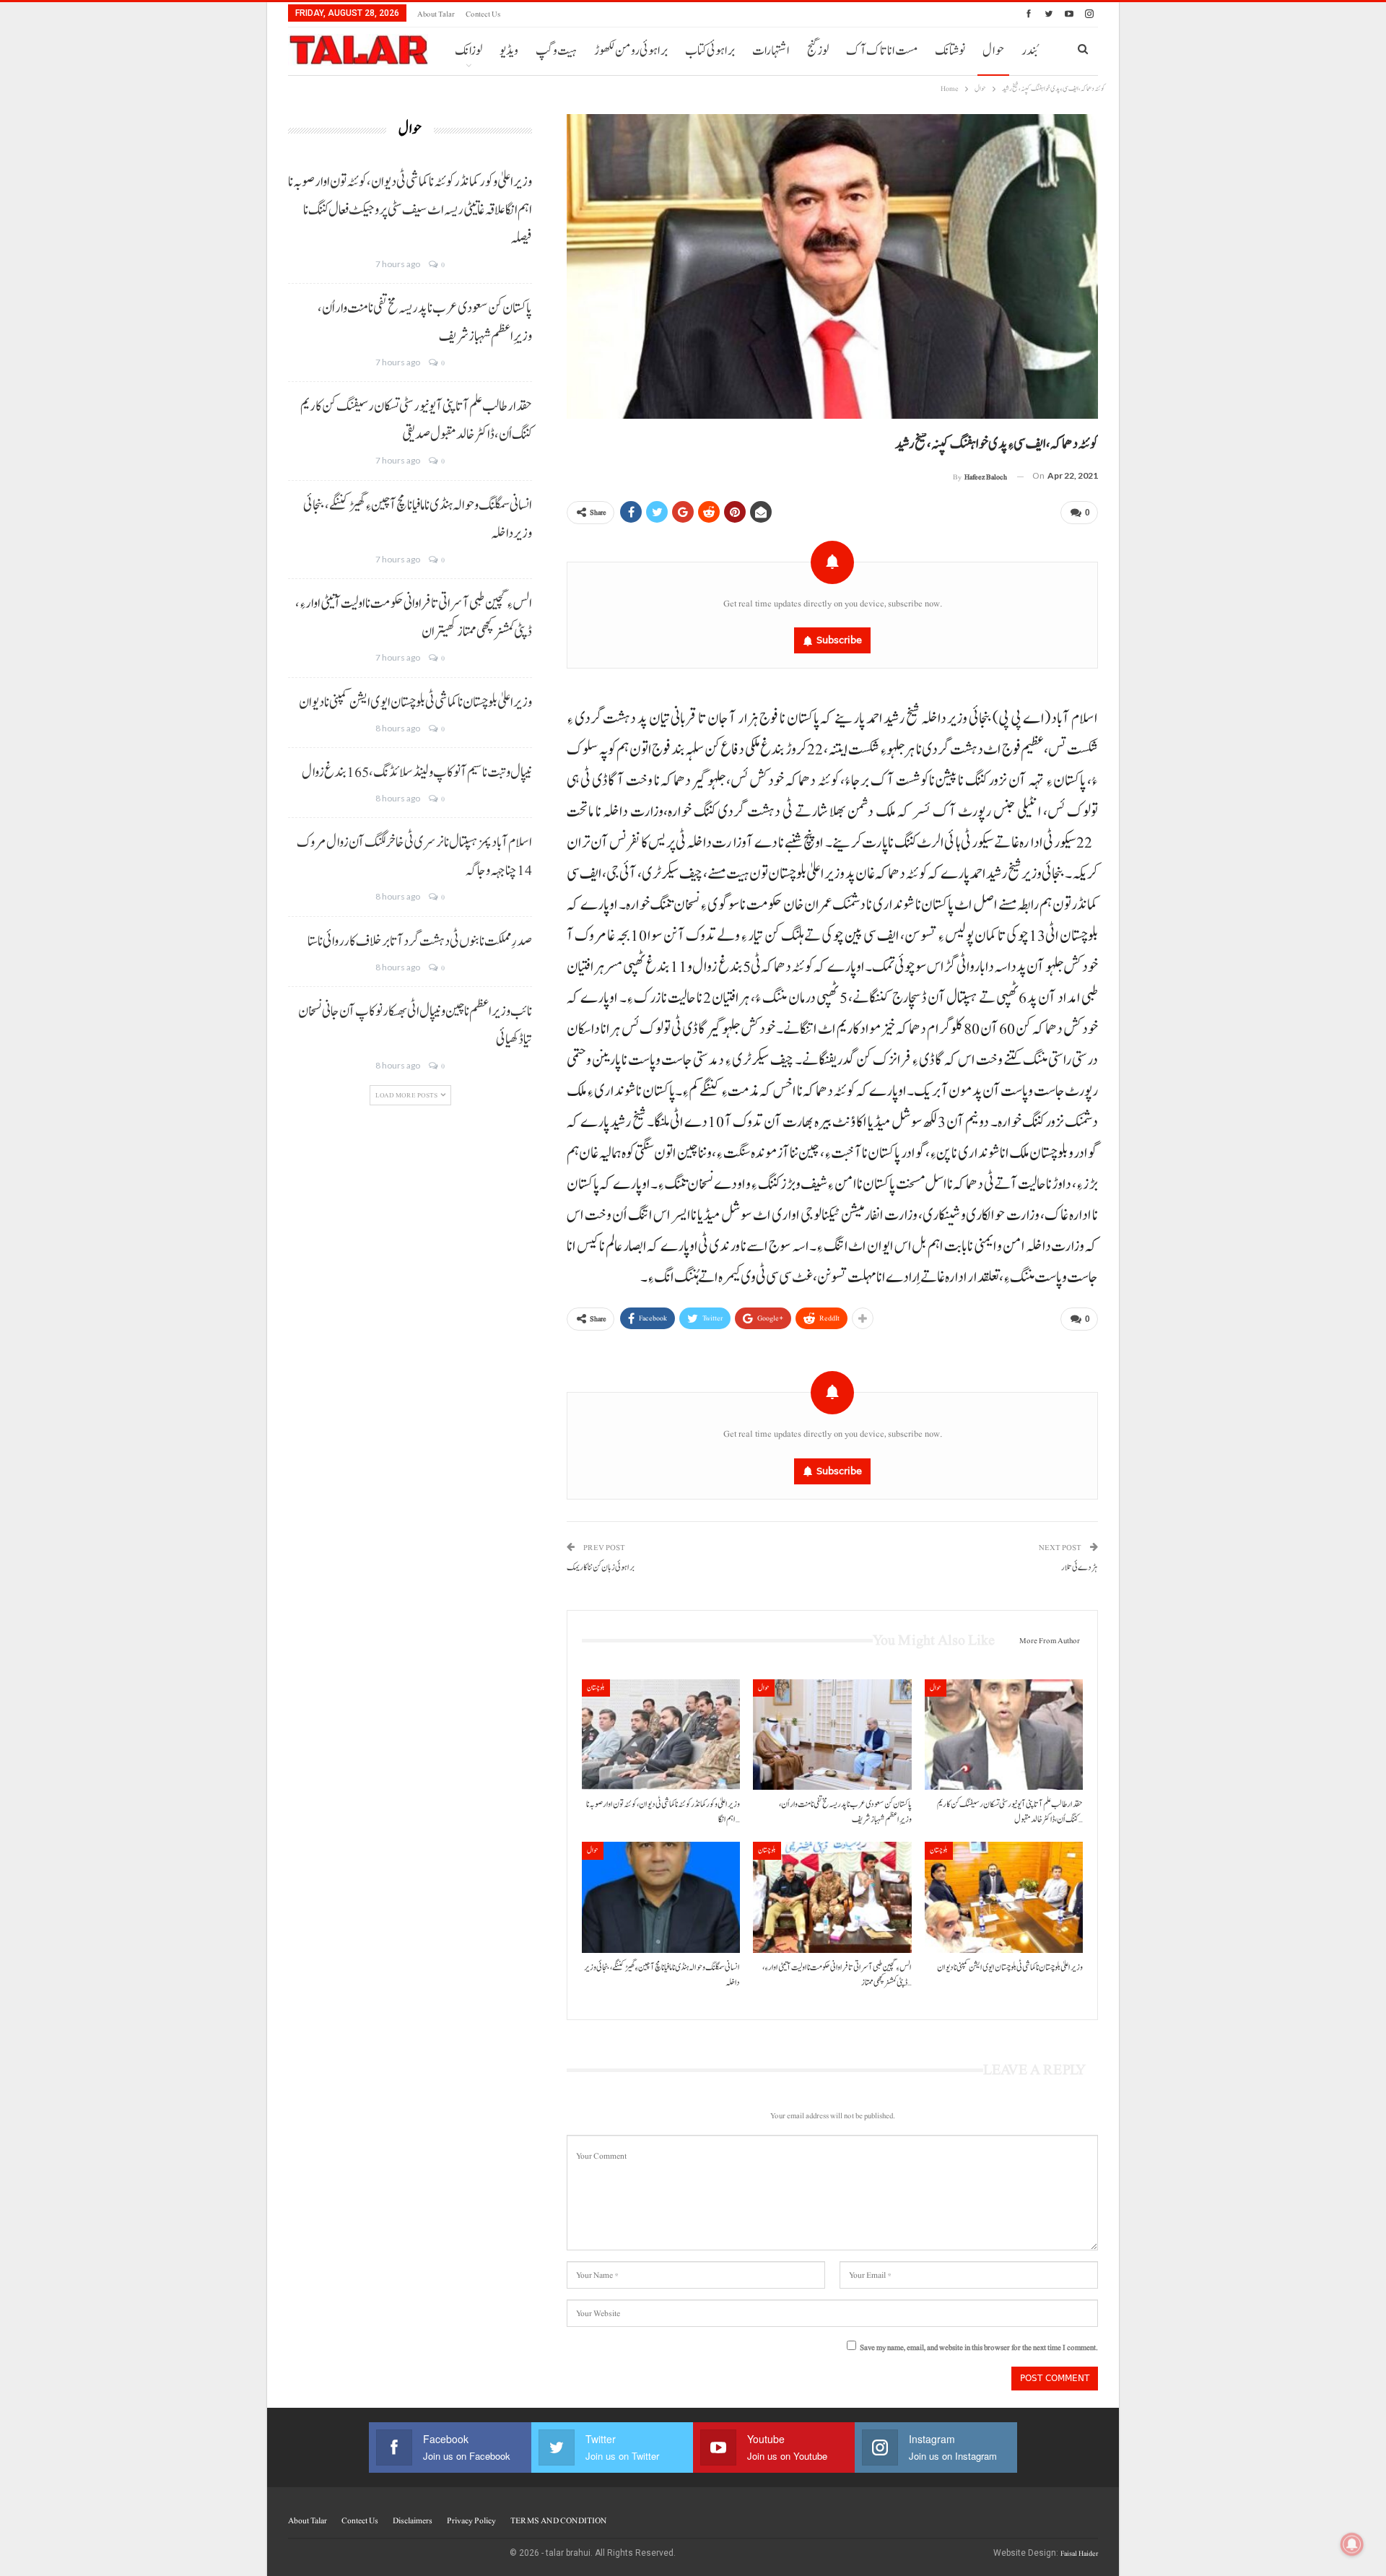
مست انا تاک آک (882, 51)
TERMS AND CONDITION (558, 2520)
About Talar (436, 14)
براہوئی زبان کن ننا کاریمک (601, 1568)
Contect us (483, 14)
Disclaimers (413, 2520)
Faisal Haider (1079, 2553)
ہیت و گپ (556, 51)
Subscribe (839, 640)
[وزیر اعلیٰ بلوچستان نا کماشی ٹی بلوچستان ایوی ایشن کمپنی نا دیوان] (1004, 1897)
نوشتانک (950, 51)
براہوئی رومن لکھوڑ (631, 51)
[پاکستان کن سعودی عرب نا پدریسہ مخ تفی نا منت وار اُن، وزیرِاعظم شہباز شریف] (832, 1735)
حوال (993, 51)
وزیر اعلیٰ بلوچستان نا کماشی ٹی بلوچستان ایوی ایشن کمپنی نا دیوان (415, 702)
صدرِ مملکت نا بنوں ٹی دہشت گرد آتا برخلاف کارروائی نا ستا (420, 941)
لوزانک (468, 51)
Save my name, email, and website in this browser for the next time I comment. (979, 2347)
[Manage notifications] (1352, 2544)
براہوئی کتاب (710, 51)
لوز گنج (818, 51)
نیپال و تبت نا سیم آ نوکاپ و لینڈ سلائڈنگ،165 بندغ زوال (417, 773)
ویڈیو (509, 51)
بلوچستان (596, 1688)
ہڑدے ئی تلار (1080, 1568)
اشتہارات (771, 51)
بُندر (1029, 51)
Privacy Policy (471, 2520)
